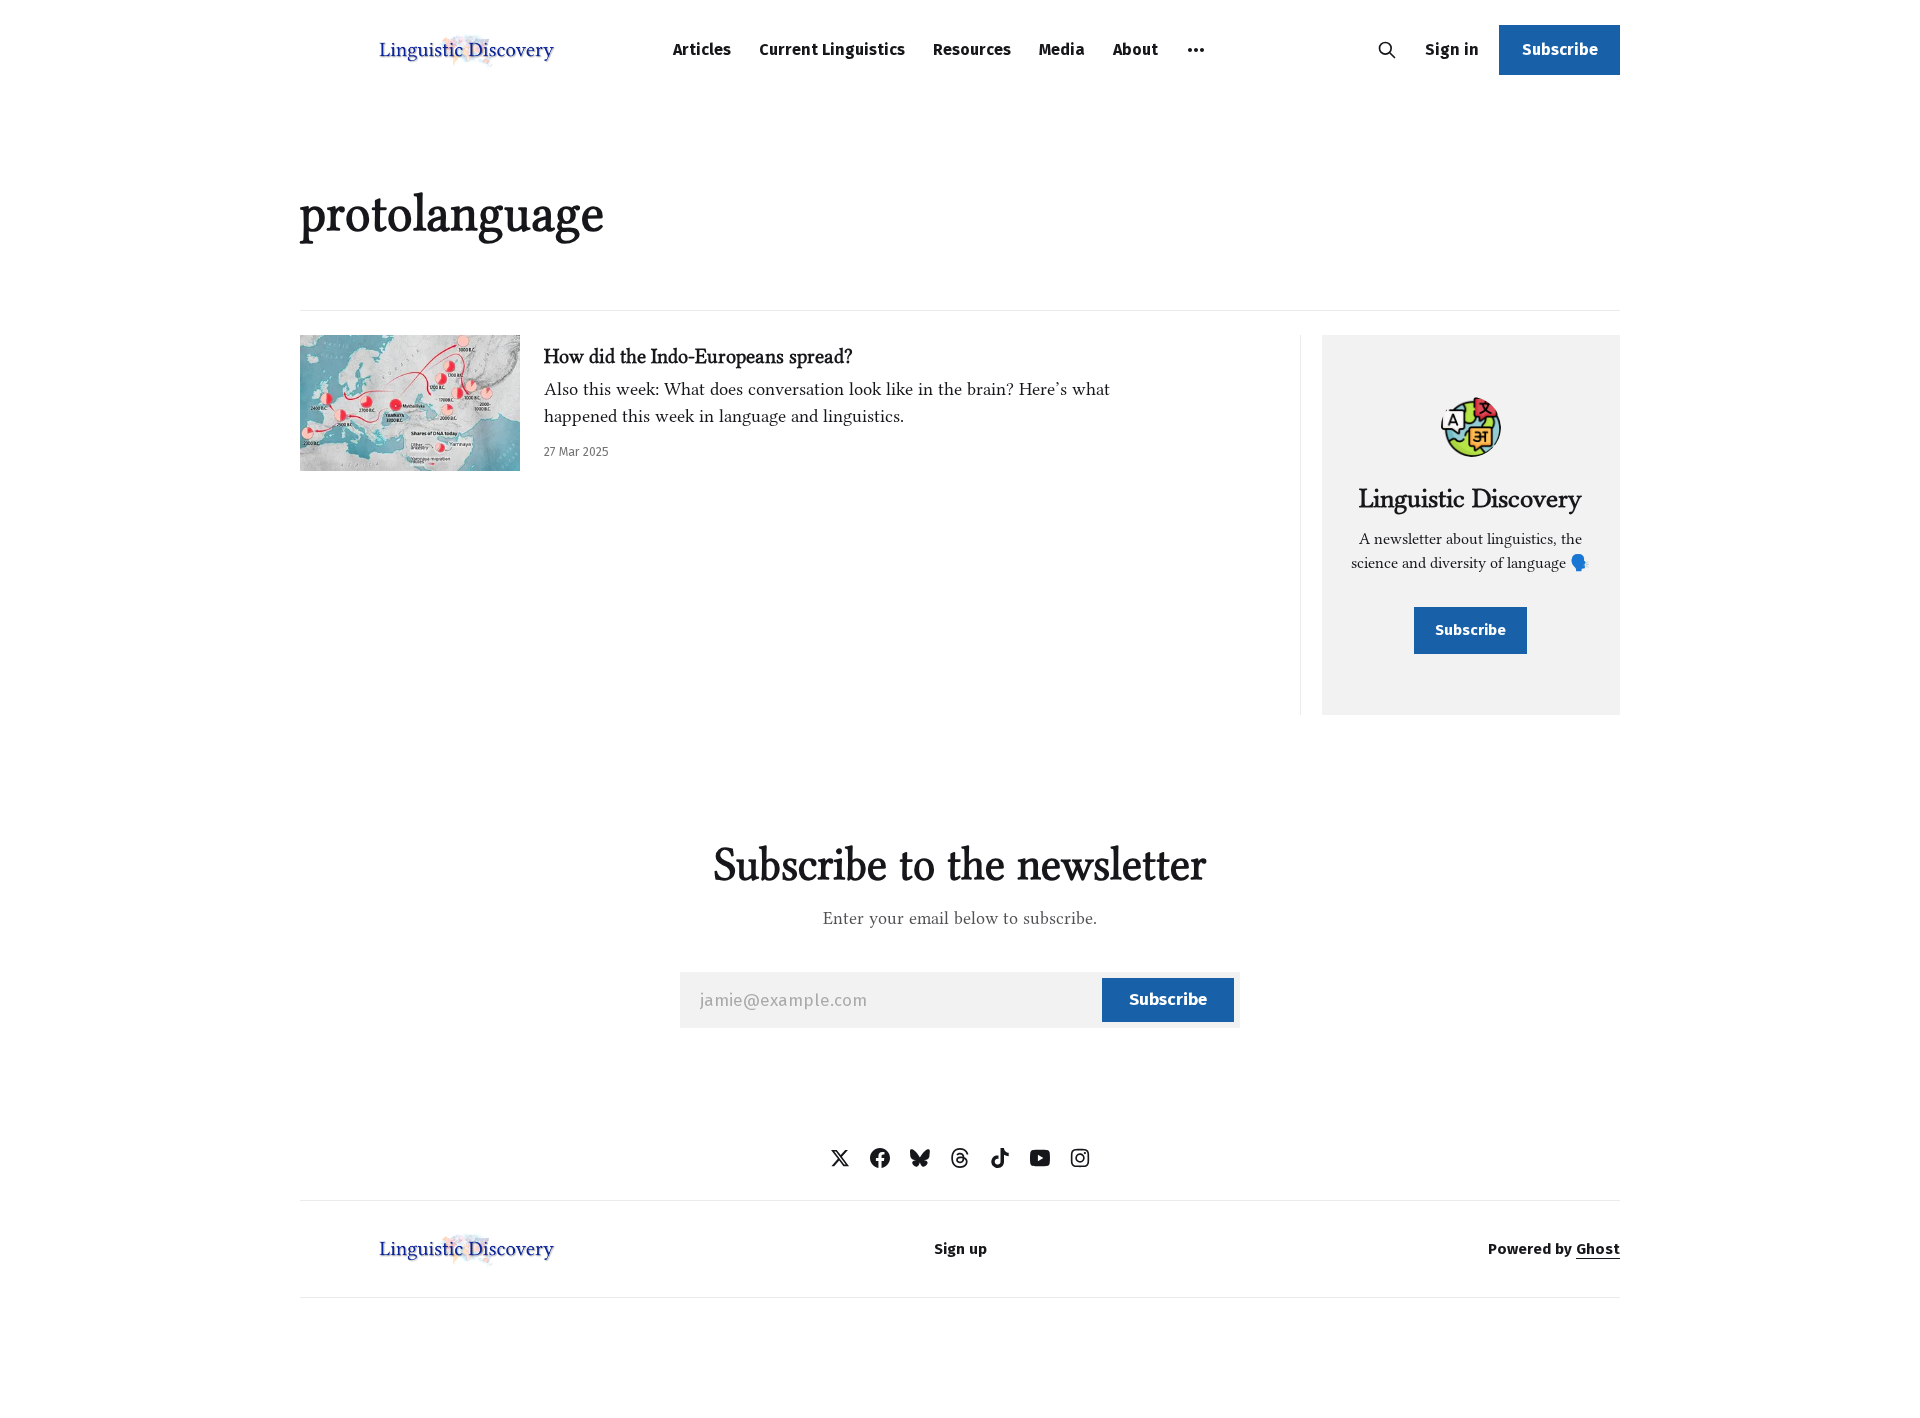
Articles (702, 49)
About (1135, 49)
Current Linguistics (832, 49)
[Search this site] (1387, 50)
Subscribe (1560, 49)
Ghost (1598, 1249)
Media (1062, 49)
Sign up (960, 1249)
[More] (1196, 50)
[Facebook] (880, 1158)
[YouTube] (1040, 1158)
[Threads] (960, 1158)
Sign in (1452, 49)
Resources (972, 49)
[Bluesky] (920, 1158)
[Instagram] (1080, 1158)
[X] (840, 1158)
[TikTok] (1000, 1158)
